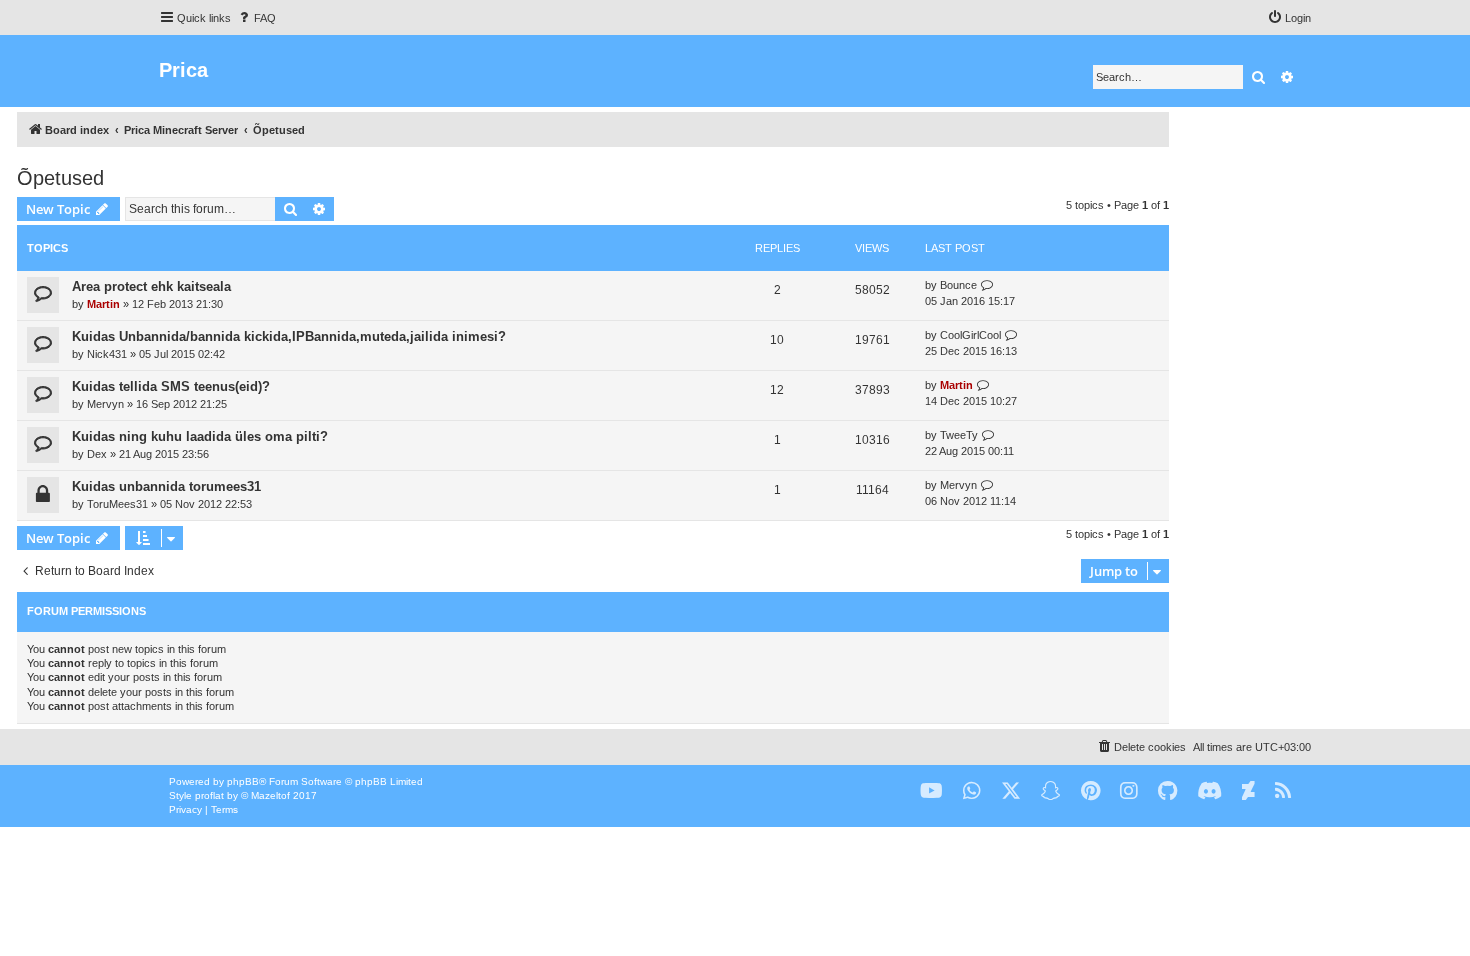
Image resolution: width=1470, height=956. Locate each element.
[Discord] (1209, 791)
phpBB (243, 781)
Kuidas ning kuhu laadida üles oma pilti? (200, 436)
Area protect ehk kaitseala (151, 286)
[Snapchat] (1051, 791)
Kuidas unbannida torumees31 (166, 486)
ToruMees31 (117, 504)
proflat (209, 795)
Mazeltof (270, 795)
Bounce (958, 285)
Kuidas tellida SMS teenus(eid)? (171, 386)
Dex (97, 454)
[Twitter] (1011, 791)
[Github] (1167, 791)
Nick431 (107, 354)
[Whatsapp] (972, 791)
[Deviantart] (1248, 791)
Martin (103, 304)
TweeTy (959, 435)
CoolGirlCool (970, 335)
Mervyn (105, 404)
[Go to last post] (987, 285)
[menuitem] (256, 18)
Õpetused (60, 178)
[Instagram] (1129, 791)
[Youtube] (931, 791)
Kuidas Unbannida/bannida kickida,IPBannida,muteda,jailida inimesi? (289, 336)
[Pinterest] (1090, 791)
